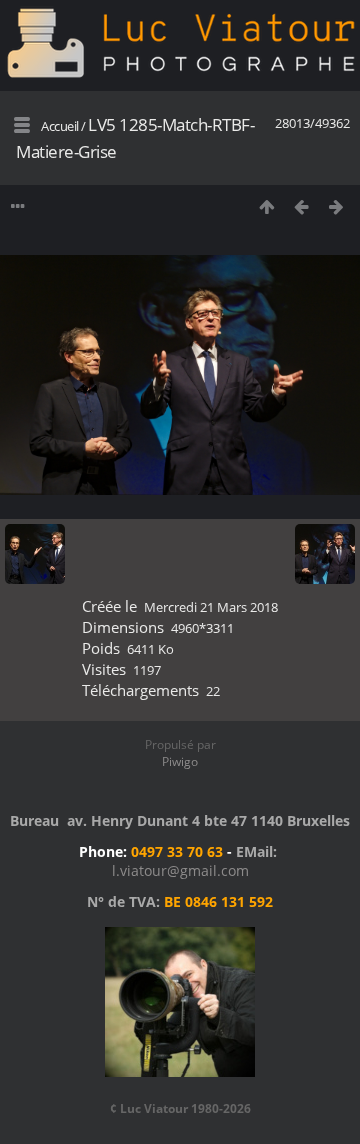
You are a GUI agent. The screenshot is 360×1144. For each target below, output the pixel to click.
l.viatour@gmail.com (180, 870)
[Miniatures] (266, 206)
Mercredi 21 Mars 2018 (211, 607)
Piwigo (180, 761)
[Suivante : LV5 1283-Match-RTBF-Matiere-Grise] (336, 206)
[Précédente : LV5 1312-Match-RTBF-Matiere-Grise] (301, 206)
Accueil (60, 126)
